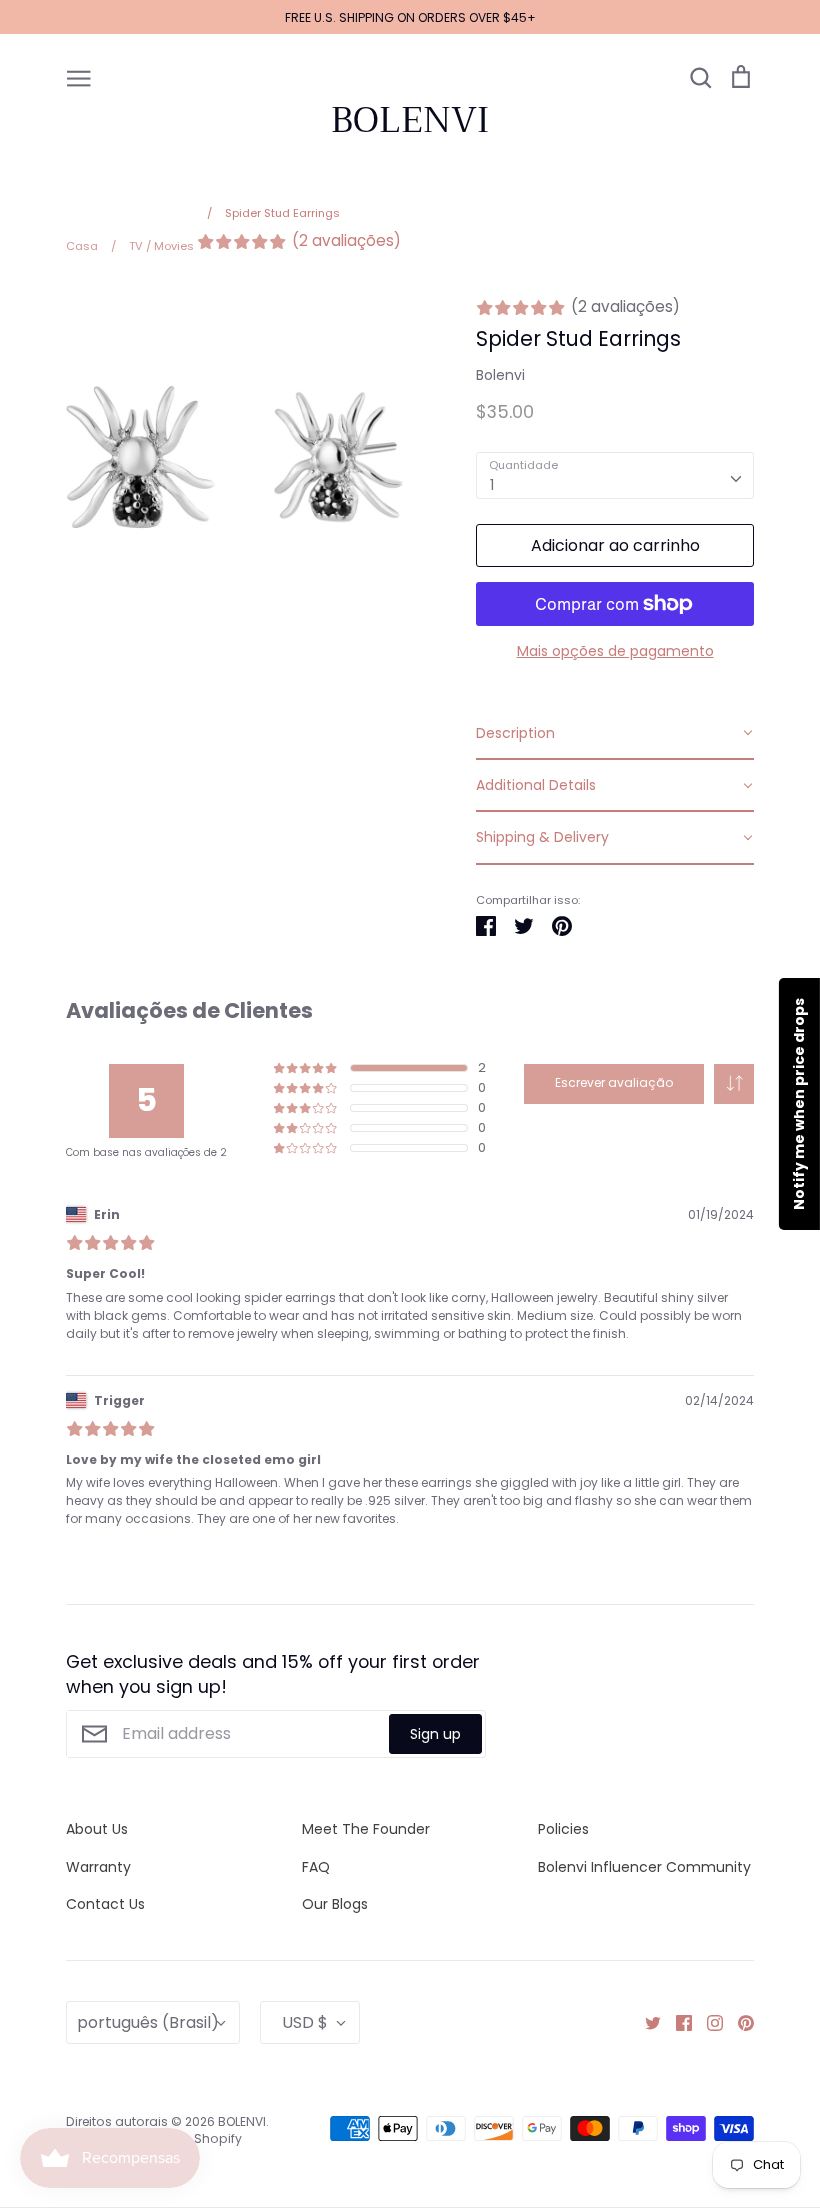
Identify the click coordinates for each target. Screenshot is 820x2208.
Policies (563, 1829)
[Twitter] (645, 2022)
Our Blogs (335, 1904)
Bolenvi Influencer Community (644, 1867)
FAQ (316, 1867)
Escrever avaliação (614, 1082)
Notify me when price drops (799, 1104)
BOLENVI (410, 120)
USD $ (305, 2022)
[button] (734, 1084)
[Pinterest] (738, 2022)
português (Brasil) (148, 2022)
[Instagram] (707, 2022)
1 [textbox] (492, 485)
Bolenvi (500, 375)
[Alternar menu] (79, 77)
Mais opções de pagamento (615, 651)
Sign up (435, 1734)
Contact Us (105, 1904)
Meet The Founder (366, 1829)
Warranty (98, 1867)
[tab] (615, 734)
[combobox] (615, 475)
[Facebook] (676, 2022)
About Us (97, 1829)
